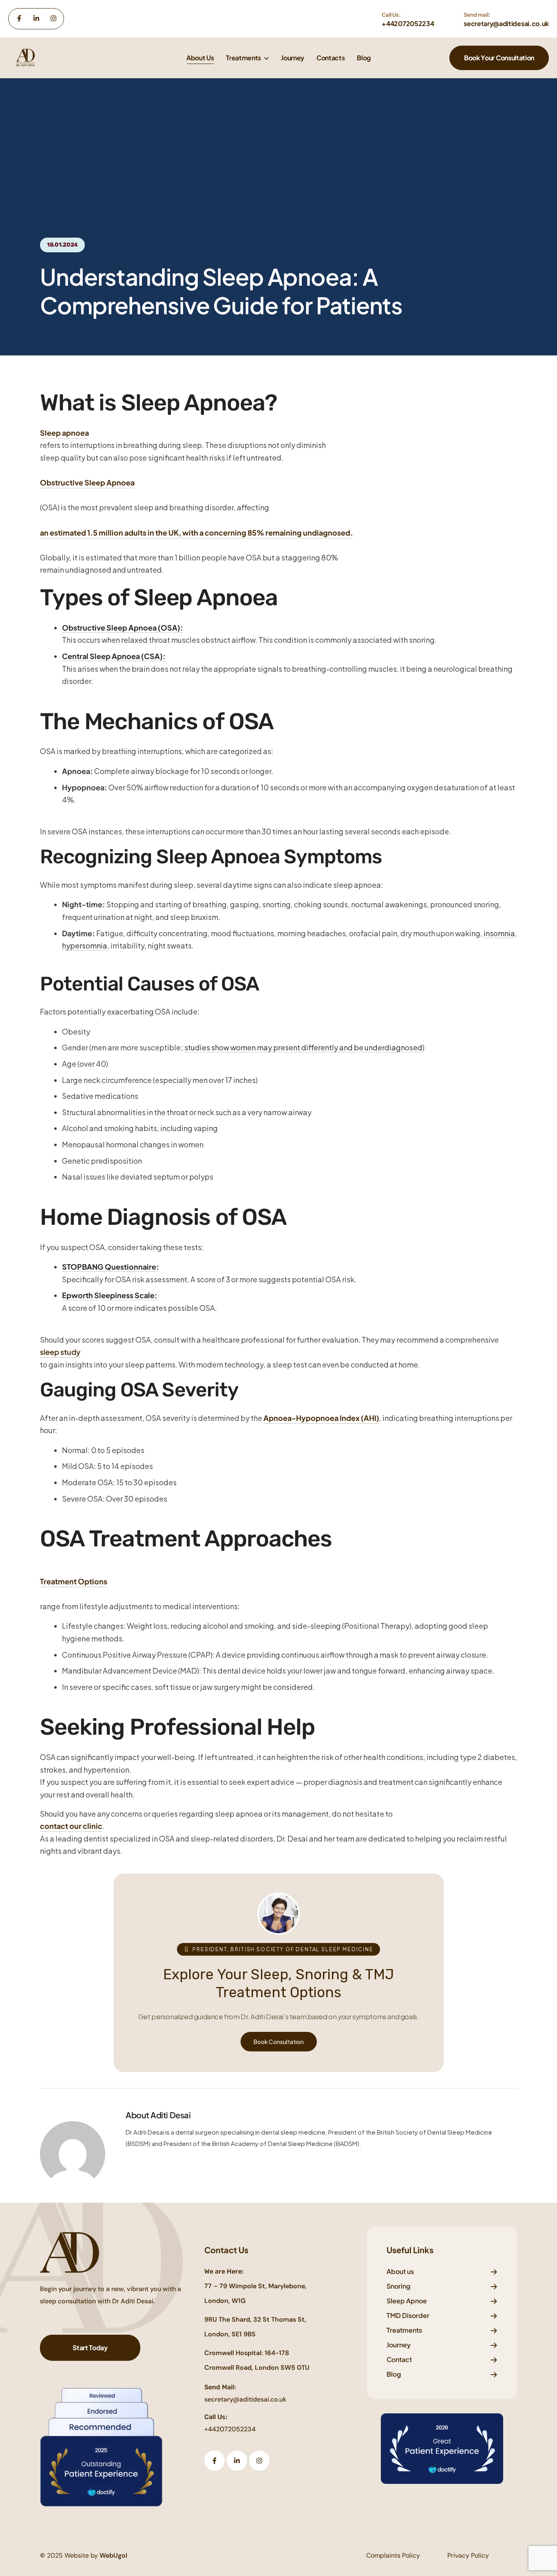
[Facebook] (19, 18)
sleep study (60, 1352)
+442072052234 (230, 2429)
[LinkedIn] (36, 18)
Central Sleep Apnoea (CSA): (114, 656)
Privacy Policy (468, 2555)
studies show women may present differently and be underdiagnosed (303, 1047)
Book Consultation (279, 2042)
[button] (499, 58)
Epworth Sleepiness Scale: (110, 1295)
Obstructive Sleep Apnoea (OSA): (123, 627)
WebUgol (113, 2555)
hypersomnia (85, 945)
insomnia (499, 933)
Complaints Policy (393, 2555)
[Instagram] (53, 18)
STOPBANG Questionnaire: (111, 1267)
